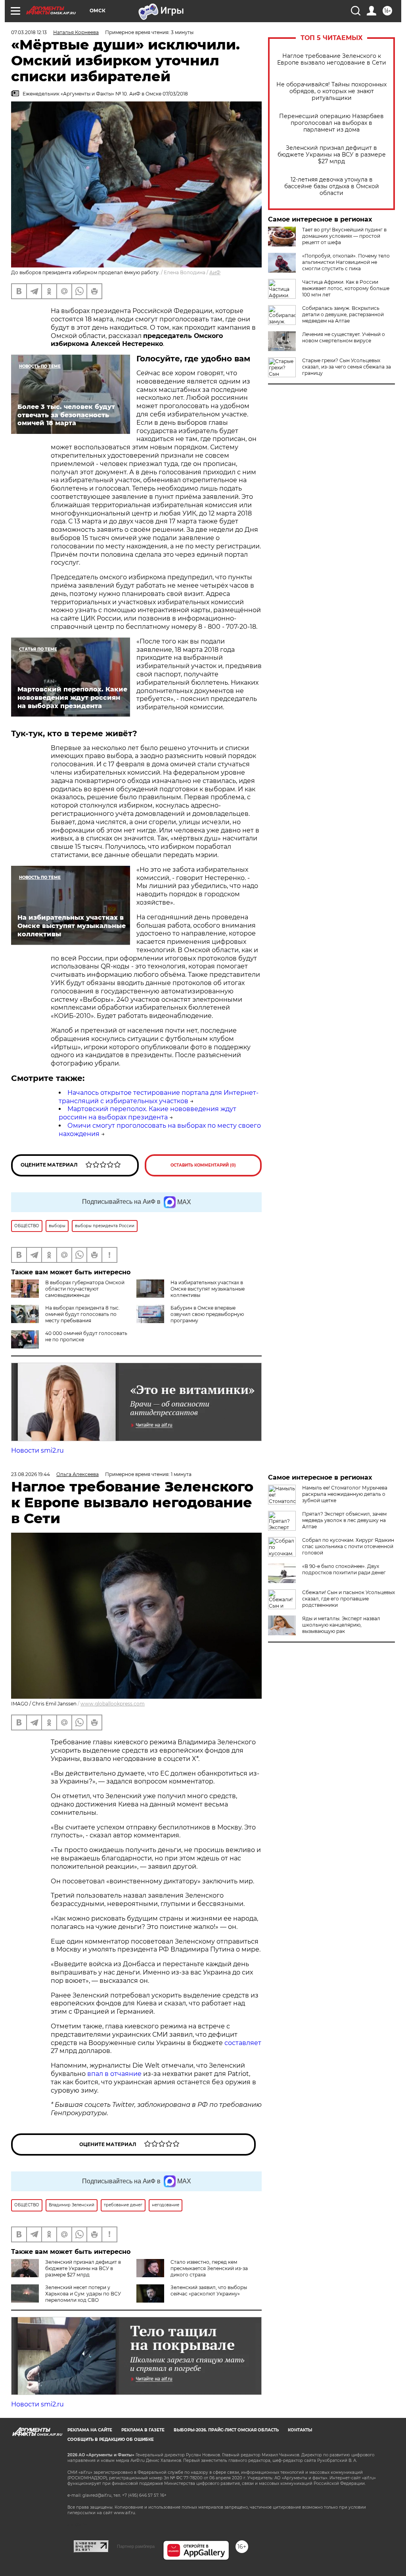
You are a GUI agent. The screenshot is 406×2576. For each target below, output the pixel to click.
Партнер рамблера (136, 2546)
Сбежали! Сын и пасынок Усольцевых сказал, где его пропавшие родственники (349, 1599)
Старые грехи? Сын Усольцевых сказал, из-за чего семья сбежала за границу (347, 367)
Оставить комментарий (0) (203, 1165)
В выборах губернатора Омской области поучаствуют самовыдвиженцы (85, 1289)
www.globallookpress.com (113, 1704)
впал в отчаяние (114, 2074)
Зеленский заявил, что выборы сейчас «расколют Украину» (209, 2291)
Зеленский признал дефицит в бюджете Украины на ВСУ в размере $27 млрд (332, 155)
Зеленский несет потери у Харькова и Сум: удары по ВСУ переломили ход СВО (83, 2294)
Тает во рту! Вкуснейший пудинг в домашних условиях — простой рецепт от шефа (344, 236)
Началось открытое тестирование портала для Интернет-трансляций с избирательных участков (159, 1097)
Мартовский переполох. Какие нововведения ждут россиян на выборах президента (147, 1113)
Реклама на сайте (90, 2430)
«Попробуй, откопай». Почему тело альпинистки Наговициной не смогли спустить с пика (346, 262)
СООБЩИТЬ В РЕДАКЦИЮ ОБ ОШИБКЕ (111, 2439)
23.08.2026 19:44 (31, 1474)
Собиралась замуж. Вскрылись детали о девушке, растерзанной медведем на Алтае (343, 314)
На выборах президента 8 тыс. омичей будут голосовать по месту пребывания (82, 1314)
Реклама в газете (143, 2430)
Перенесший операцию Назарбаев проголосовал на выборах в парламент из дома (331, 123)
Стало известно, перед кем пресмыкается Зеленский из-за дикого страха (209, 2268)
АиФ (215, 272)
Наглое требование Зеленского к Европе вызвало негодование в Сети (332, 59)
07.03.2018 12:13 (29, 32)
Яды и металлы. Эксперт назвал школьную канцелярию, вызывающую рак (341, 1625)
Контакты (300, 2430)
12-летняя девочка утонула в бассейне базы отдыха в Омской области (332, 186)
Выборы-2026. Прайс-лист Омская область (226, 2430)
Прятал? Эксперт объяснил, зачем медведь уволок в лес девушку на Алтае (344, 1520)
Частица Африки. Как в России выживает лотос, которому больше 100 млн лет (346, 288)
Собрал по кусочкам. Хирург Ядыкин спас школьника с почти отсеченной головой (348, 1546)
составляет (243, 2043)
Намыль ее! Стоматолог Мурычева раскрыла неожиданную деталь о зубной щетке (345, 1494)
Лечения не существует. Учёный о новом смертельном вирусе (344, 337)
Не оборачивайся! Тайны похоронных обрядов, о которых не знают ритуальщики (331, 91)
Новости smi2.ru (37, 1450)
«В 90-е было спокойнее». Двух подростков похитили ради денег (344, 1569)
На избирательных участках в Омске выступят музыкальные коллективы (208, 1289)
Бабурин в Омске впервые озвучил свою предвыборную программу (207, 1314)
